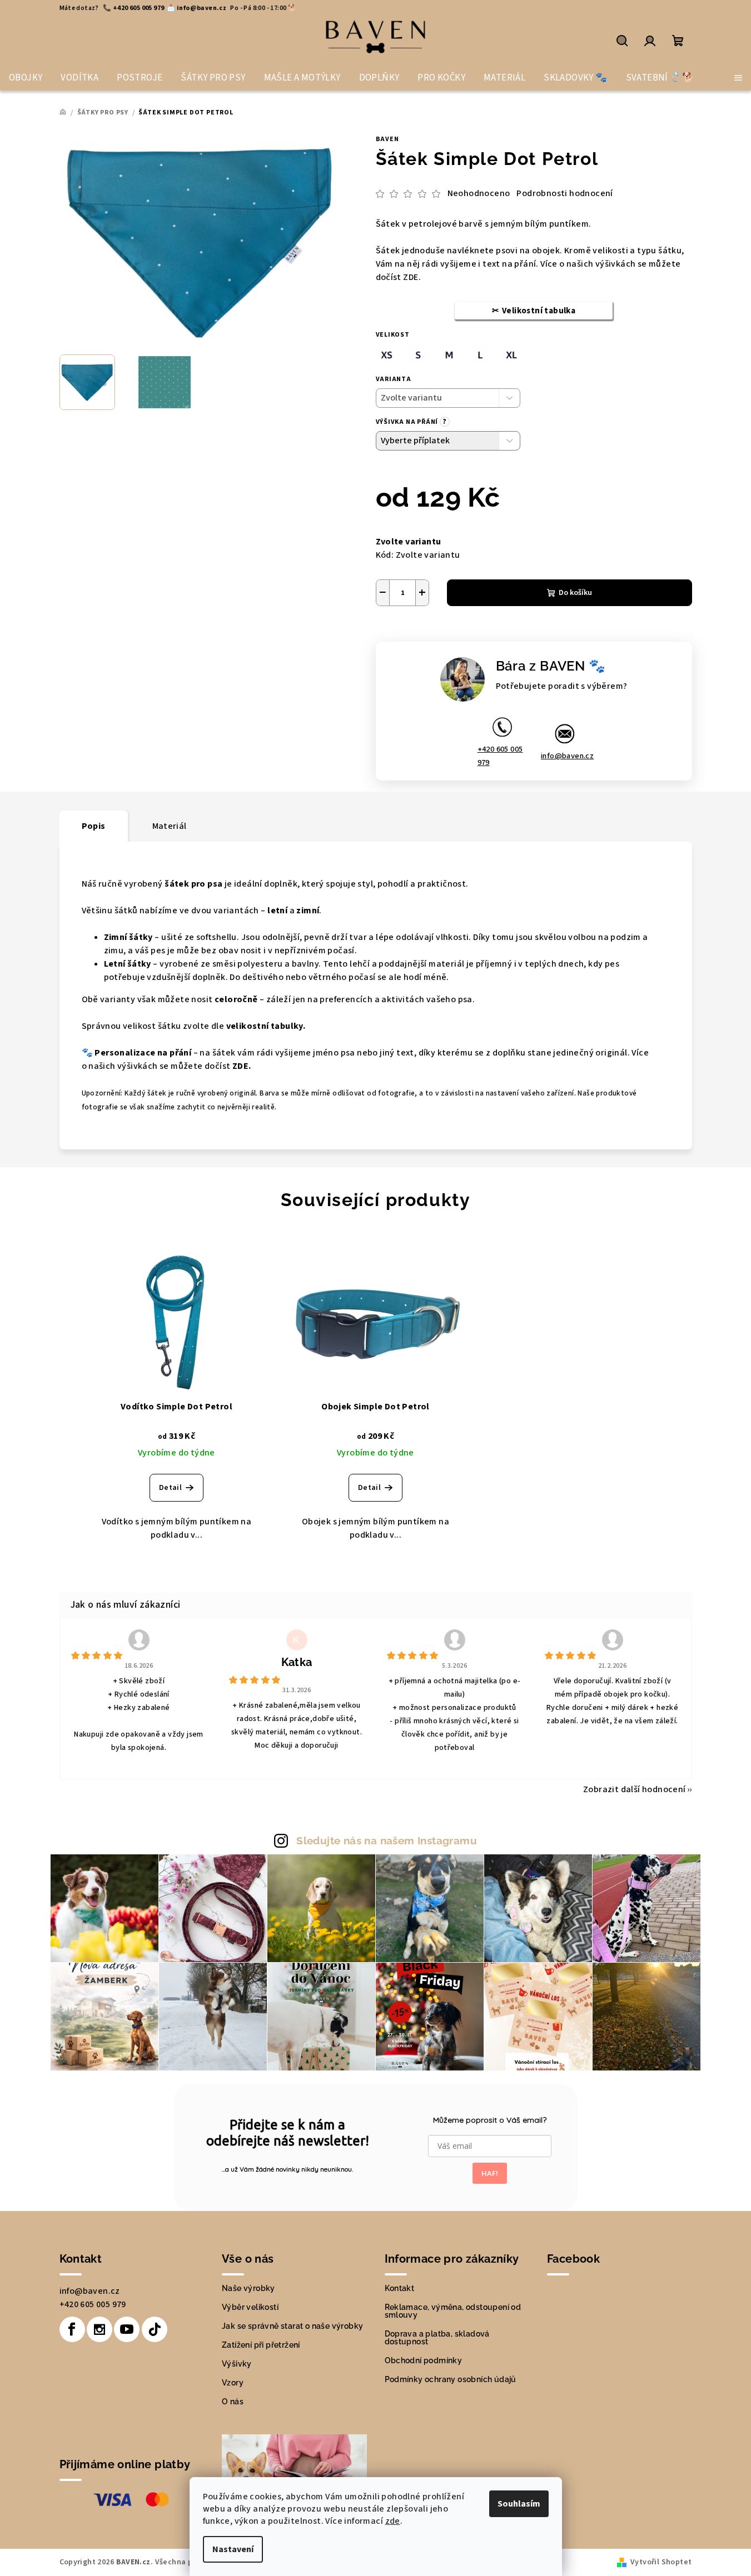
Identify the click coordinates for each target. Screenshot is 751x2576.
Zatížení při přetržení (261, 2345)
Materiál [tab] (170, 826)
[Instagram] (100, 2329)
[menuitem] (26, 78)
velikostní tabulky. (266, 1026)
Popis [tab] (94, 826)
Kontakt (400, 2288)
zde (393, 2521)
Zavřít (472, 633)
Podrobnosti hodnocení (565, 193)
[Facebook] (72, 2329)
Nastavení (233, 2549)
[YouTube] (127, 2329)
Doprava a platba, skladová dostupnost (437, 2338)
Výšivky (237, 2364)
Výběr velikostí (250, 2307)
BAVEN (387, 139)
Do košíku (575, 593)
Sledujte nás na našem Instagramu (387, 1840)
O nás (233, 2402)
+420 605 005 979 (500, 756)
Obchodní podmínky (424, 2360)
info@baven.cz (567, 756)
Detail (170, 1488)
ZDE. (412, 277)
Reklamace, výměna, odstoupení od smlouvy (453, 2311)
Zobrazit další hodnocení (635, 1789)
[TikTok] (155, 2329)
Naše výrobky (248, 2288)
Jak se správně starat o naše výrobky (292, 2326)
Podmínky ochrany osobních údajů (451, 2379)
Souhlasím (519, 2504)
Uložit (399, 632)
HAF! (490, 2173)
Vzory (233, 2383)
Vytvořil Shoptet (661, 2562)
